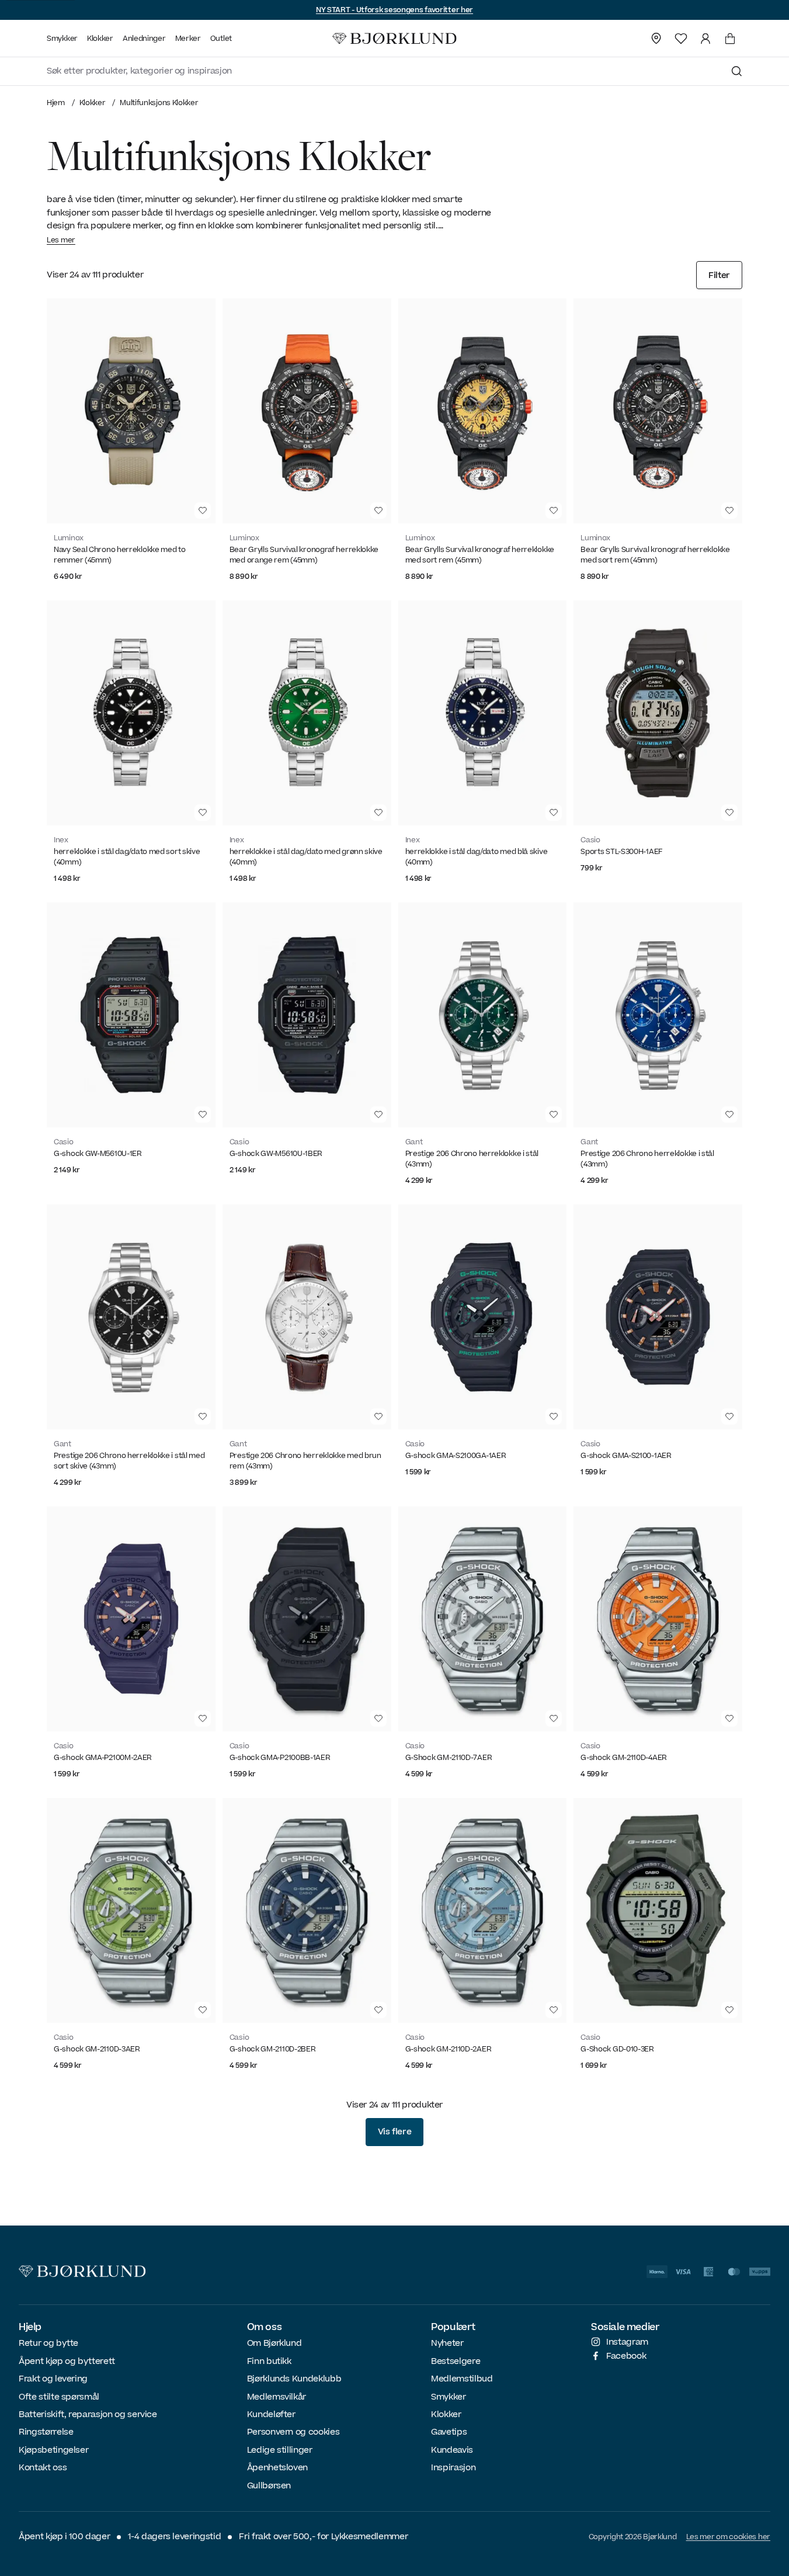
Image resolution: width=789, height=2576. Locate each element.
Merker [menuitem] (188, 39)
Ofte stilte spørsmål (59, 2397)
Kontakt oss (43, 2468)
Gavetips (449, 2432)
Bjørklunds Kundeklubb (294, 2379)
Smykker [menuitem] (62, 39)
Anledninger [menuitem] (144, 39)
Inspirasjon (453, 2468)
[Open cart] (730, 39)
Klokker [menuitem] (100, 39)
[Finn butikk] (656, 39)
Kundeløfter (271, 2414)
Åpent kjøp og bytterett (67, 2361)
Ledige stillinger (280, 2450)
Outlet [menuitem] (221, 39)
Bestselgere (456, 2361)
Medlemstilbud (462, 2379)
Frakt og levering (53, 2379)
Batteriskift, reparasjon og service (88, 2414)
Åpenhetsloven (277, 2468)
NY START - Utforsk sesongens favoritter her (394, 10)
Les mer (61, 240)
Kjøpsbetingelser (53, 2450)
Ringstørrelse (46, 2432)
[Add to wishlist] (203, 511)
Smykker (449, 2397)
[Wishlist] (681, 39)
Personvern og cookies (293, 2432)
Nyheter (447, 2343)
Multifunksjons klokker (159, 103)
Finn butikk (269, 2361)
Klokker (93, 103)
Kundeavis (452, 2450)
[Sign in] (705, 39)
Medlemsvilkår (277, 2397)
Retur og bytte (48, 2343)
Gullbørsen (269, 2486)
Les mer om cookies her (728, 2537)
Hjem (56, 103)
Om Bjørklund (274, 2343)
